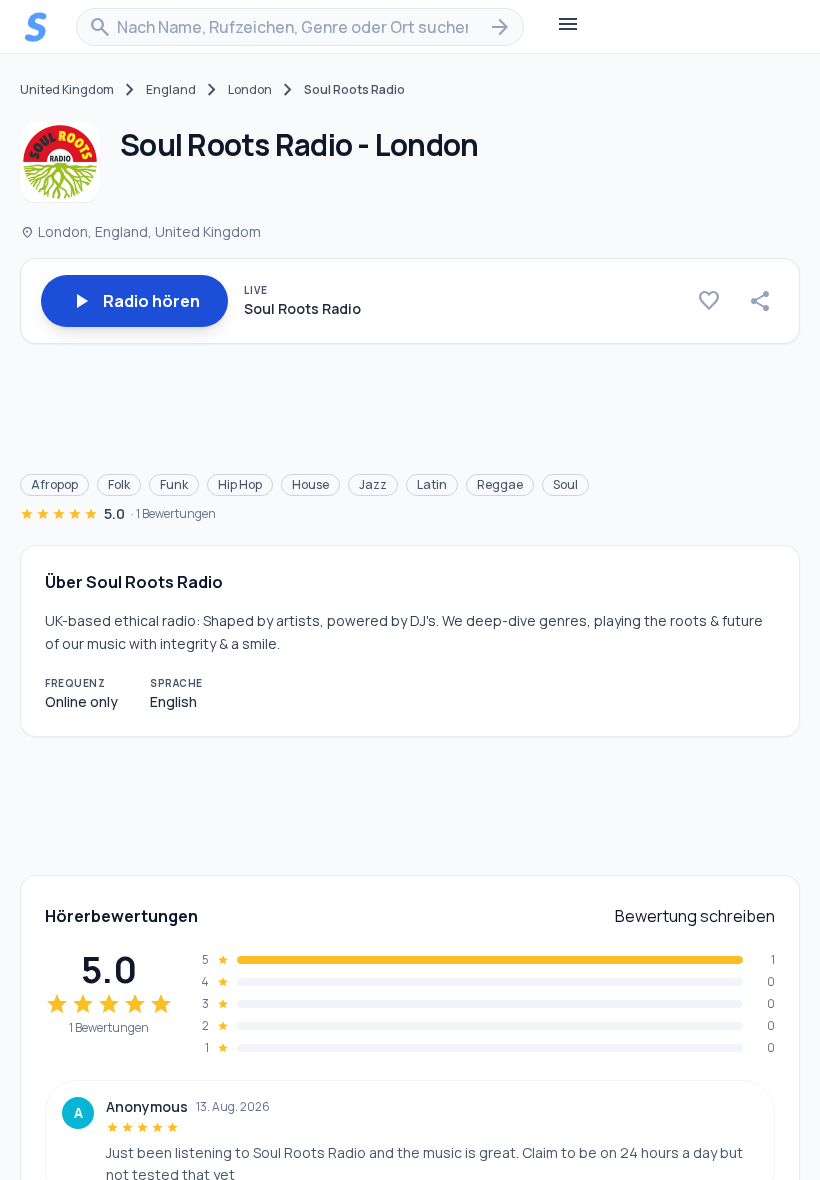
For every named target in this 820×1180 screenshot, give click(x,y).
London (250, 90)
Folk (119, 484)
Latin (432, 484)
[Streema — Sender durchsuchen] (36, 27)
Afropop (54, 484)
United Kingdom (67, 90)
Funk (174, 484)
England (171, 90)
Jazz (373, 484)
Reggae (500, 484)
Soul (565, 484)
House (310, 484)
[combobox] (300, 27)
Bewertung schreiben (695, 916)
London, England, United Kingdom (140, 231)
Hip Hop (240, 484)
